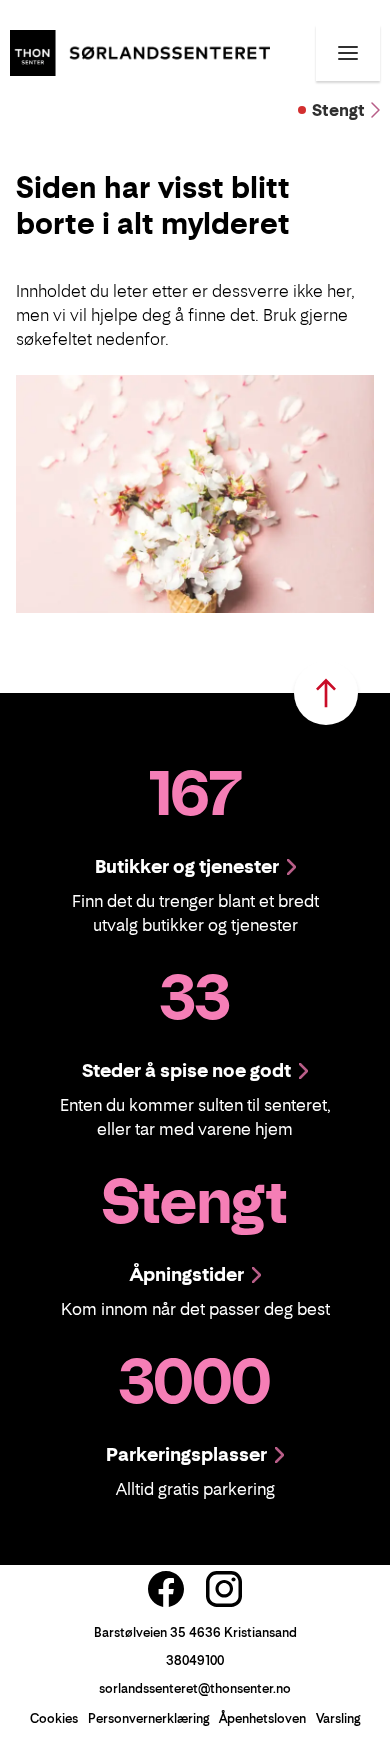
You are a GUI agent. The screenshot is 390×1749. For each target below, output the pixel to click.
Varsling (338, 1718)
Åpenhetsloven (262, 1718)
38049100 (195, 1660)
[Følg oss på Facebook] (166, 1589)
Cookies (54, 1718)
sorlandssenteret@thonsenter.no (195, 1688)
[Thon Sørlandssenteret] (140, 51)
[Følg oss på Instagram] (224, 1589)
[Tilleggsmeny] (348, 53)
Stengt (338, 110)
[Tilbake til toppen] (326, 693)
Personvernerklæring (148, 1718)
